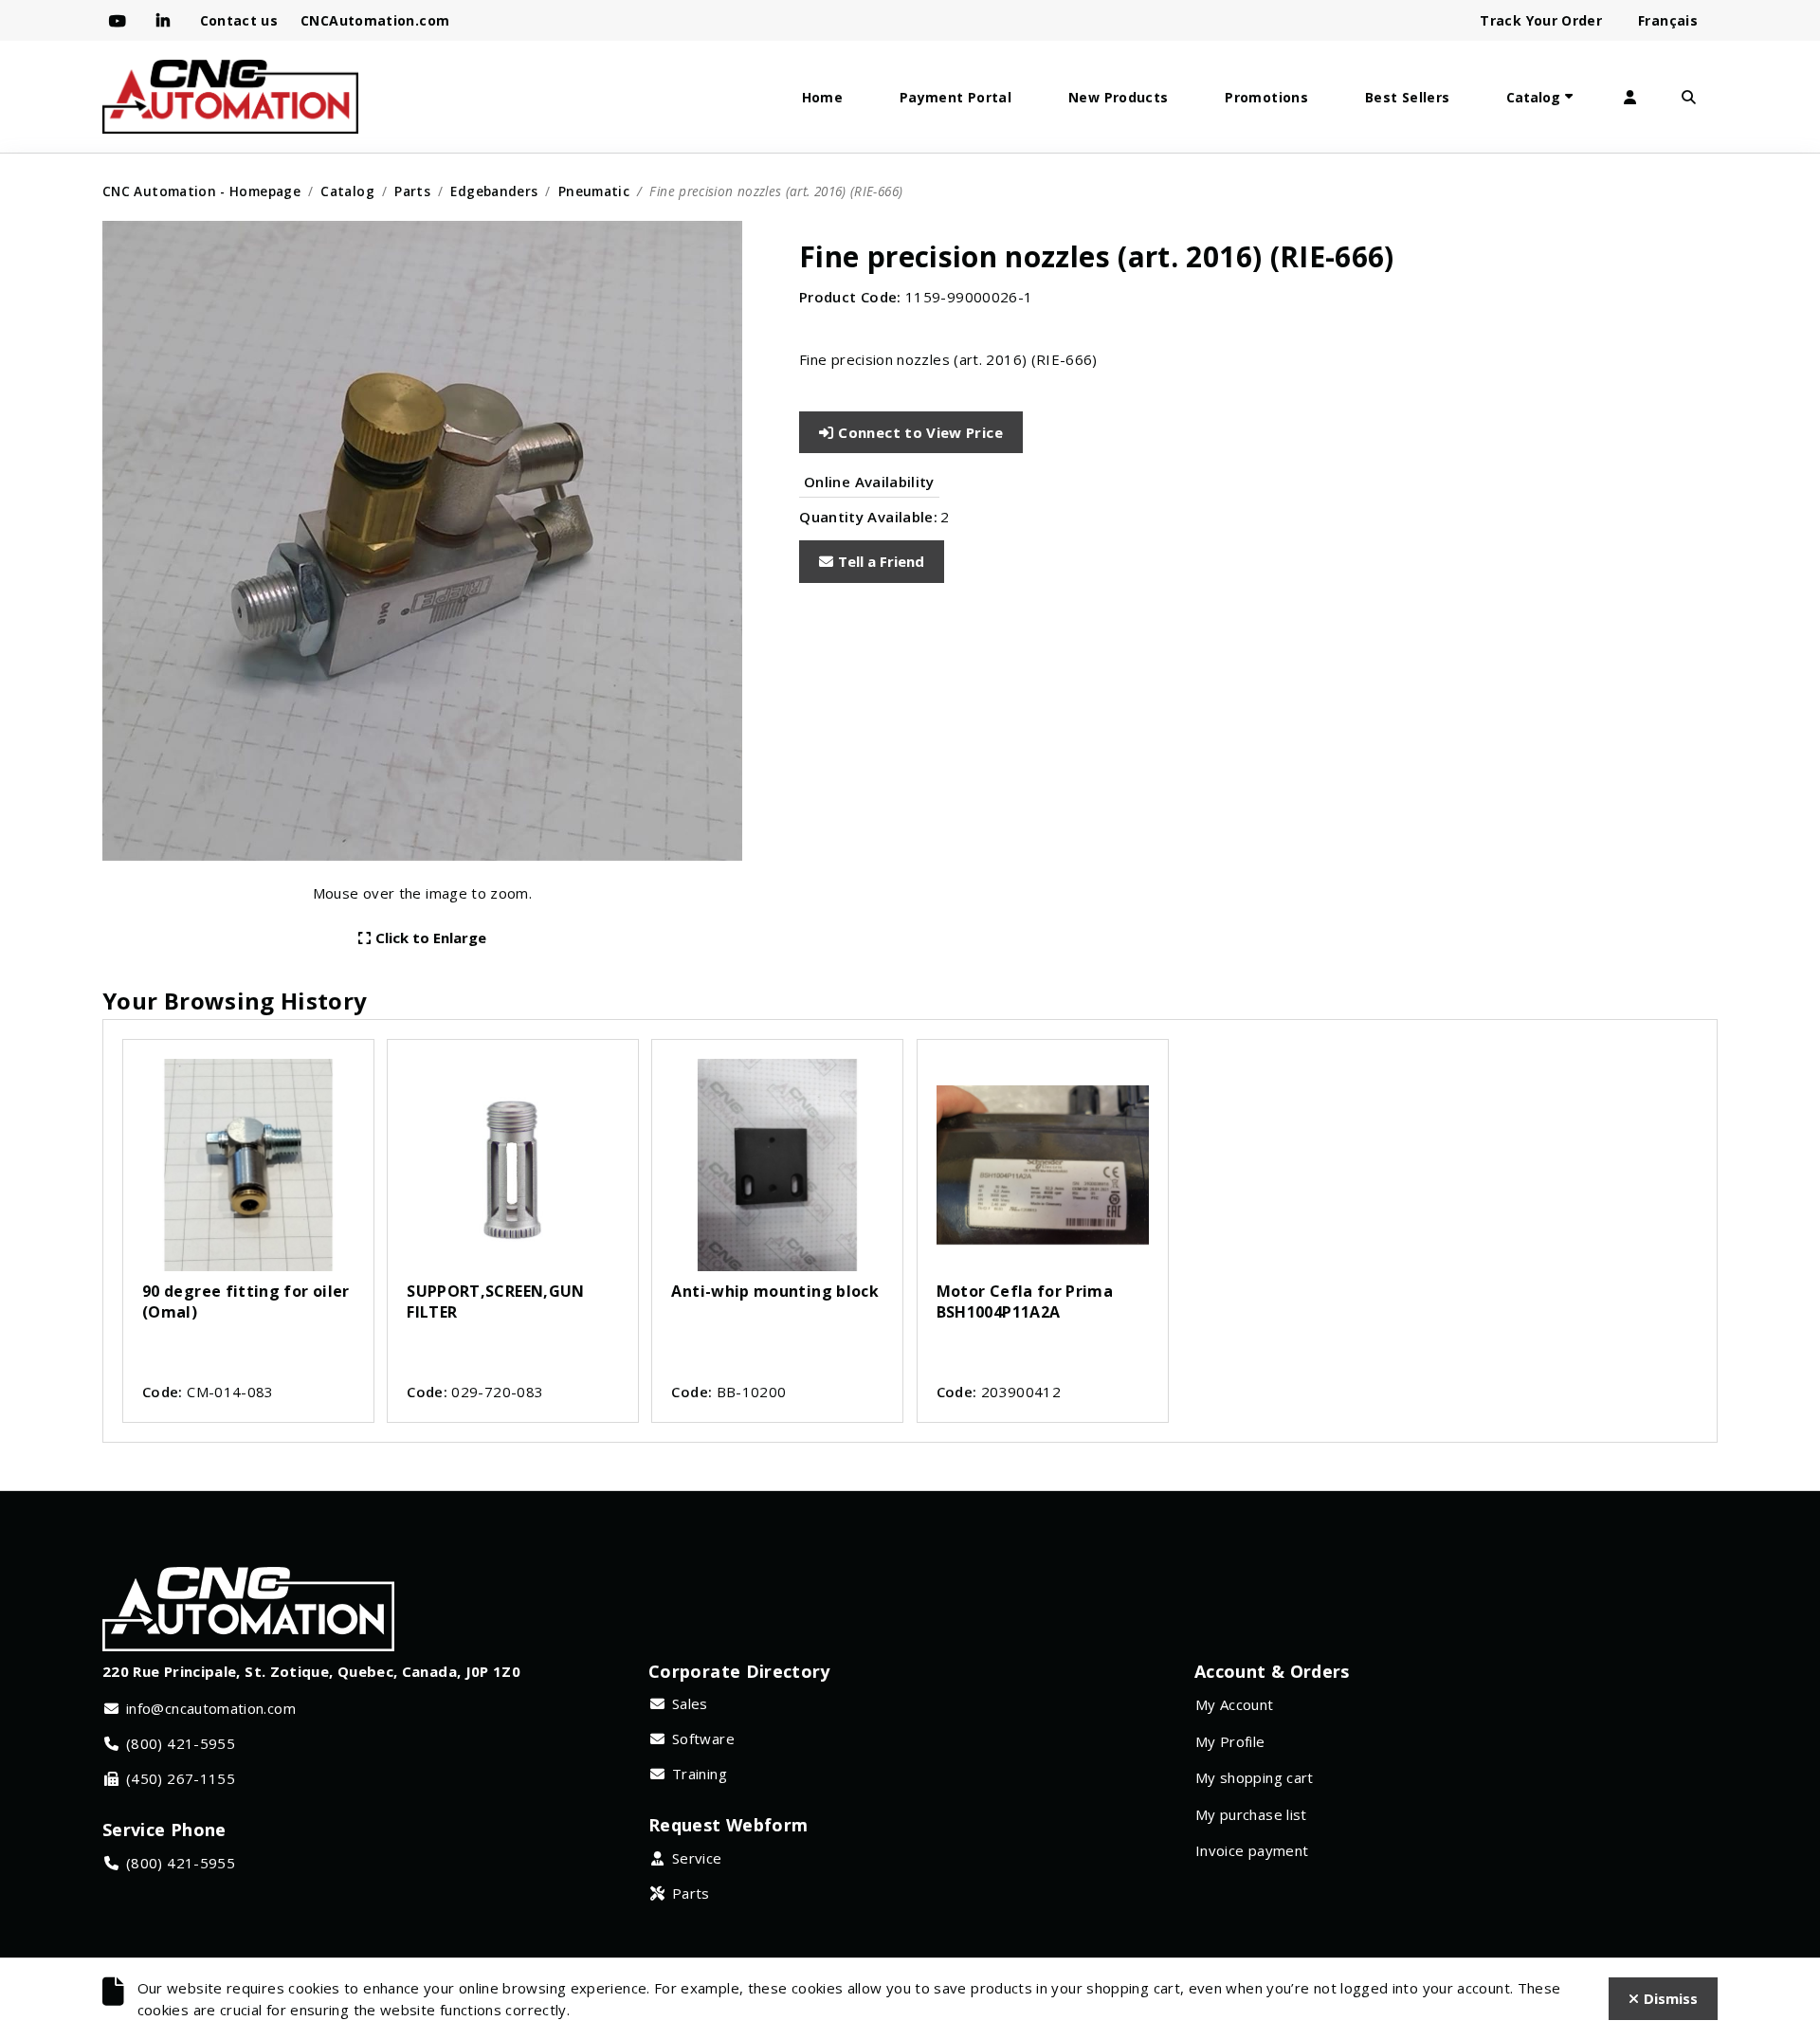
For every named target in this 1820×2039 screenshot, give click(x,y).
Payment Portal (955, 97)
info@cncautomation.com (211, 1708)
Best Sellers (1407, 97)
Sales (690, 1703)
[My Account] (1629, 97)
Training (700, 1774)
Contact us (239, 20)
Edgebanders (494, 191)
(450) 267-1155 (181, 1778)
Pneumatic (594, 191)
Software (703, 1739)
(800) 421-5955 (181, 1743)
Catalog (1533, 97)
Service (697, 1858)
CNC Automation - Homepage (201, 191)
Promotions (1266, 97)
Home (822, 97)
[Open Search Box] (1688, 97)
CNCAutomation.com (375, 20)
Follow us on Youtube (121, 21)
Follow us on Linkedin (167, 21)
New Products (1118, 97)
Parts (412, 191)
